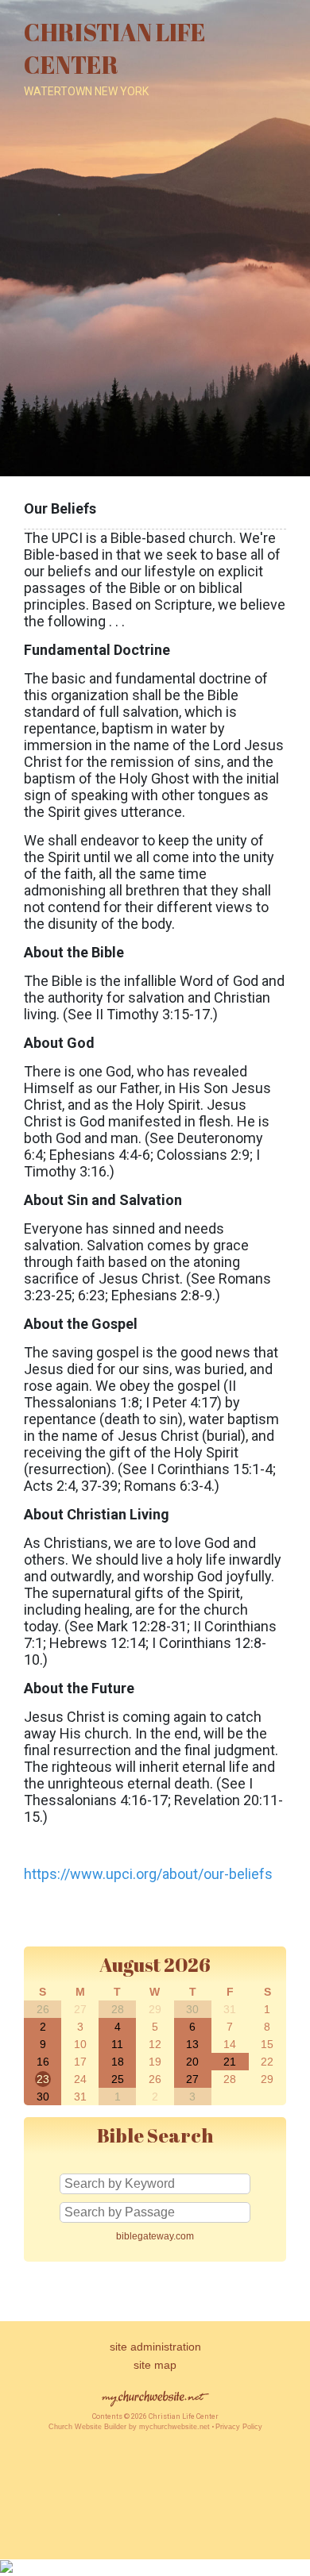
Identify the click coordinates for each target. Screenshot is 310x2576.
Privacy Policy (239, 2427)
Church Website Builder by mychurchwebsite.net (129, 2427)
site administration (155, 2347)
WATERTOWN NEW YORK (86, 91)
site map (155, 2365)
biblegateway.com (155, 2236)
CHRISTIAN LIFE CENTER (115, 48)
